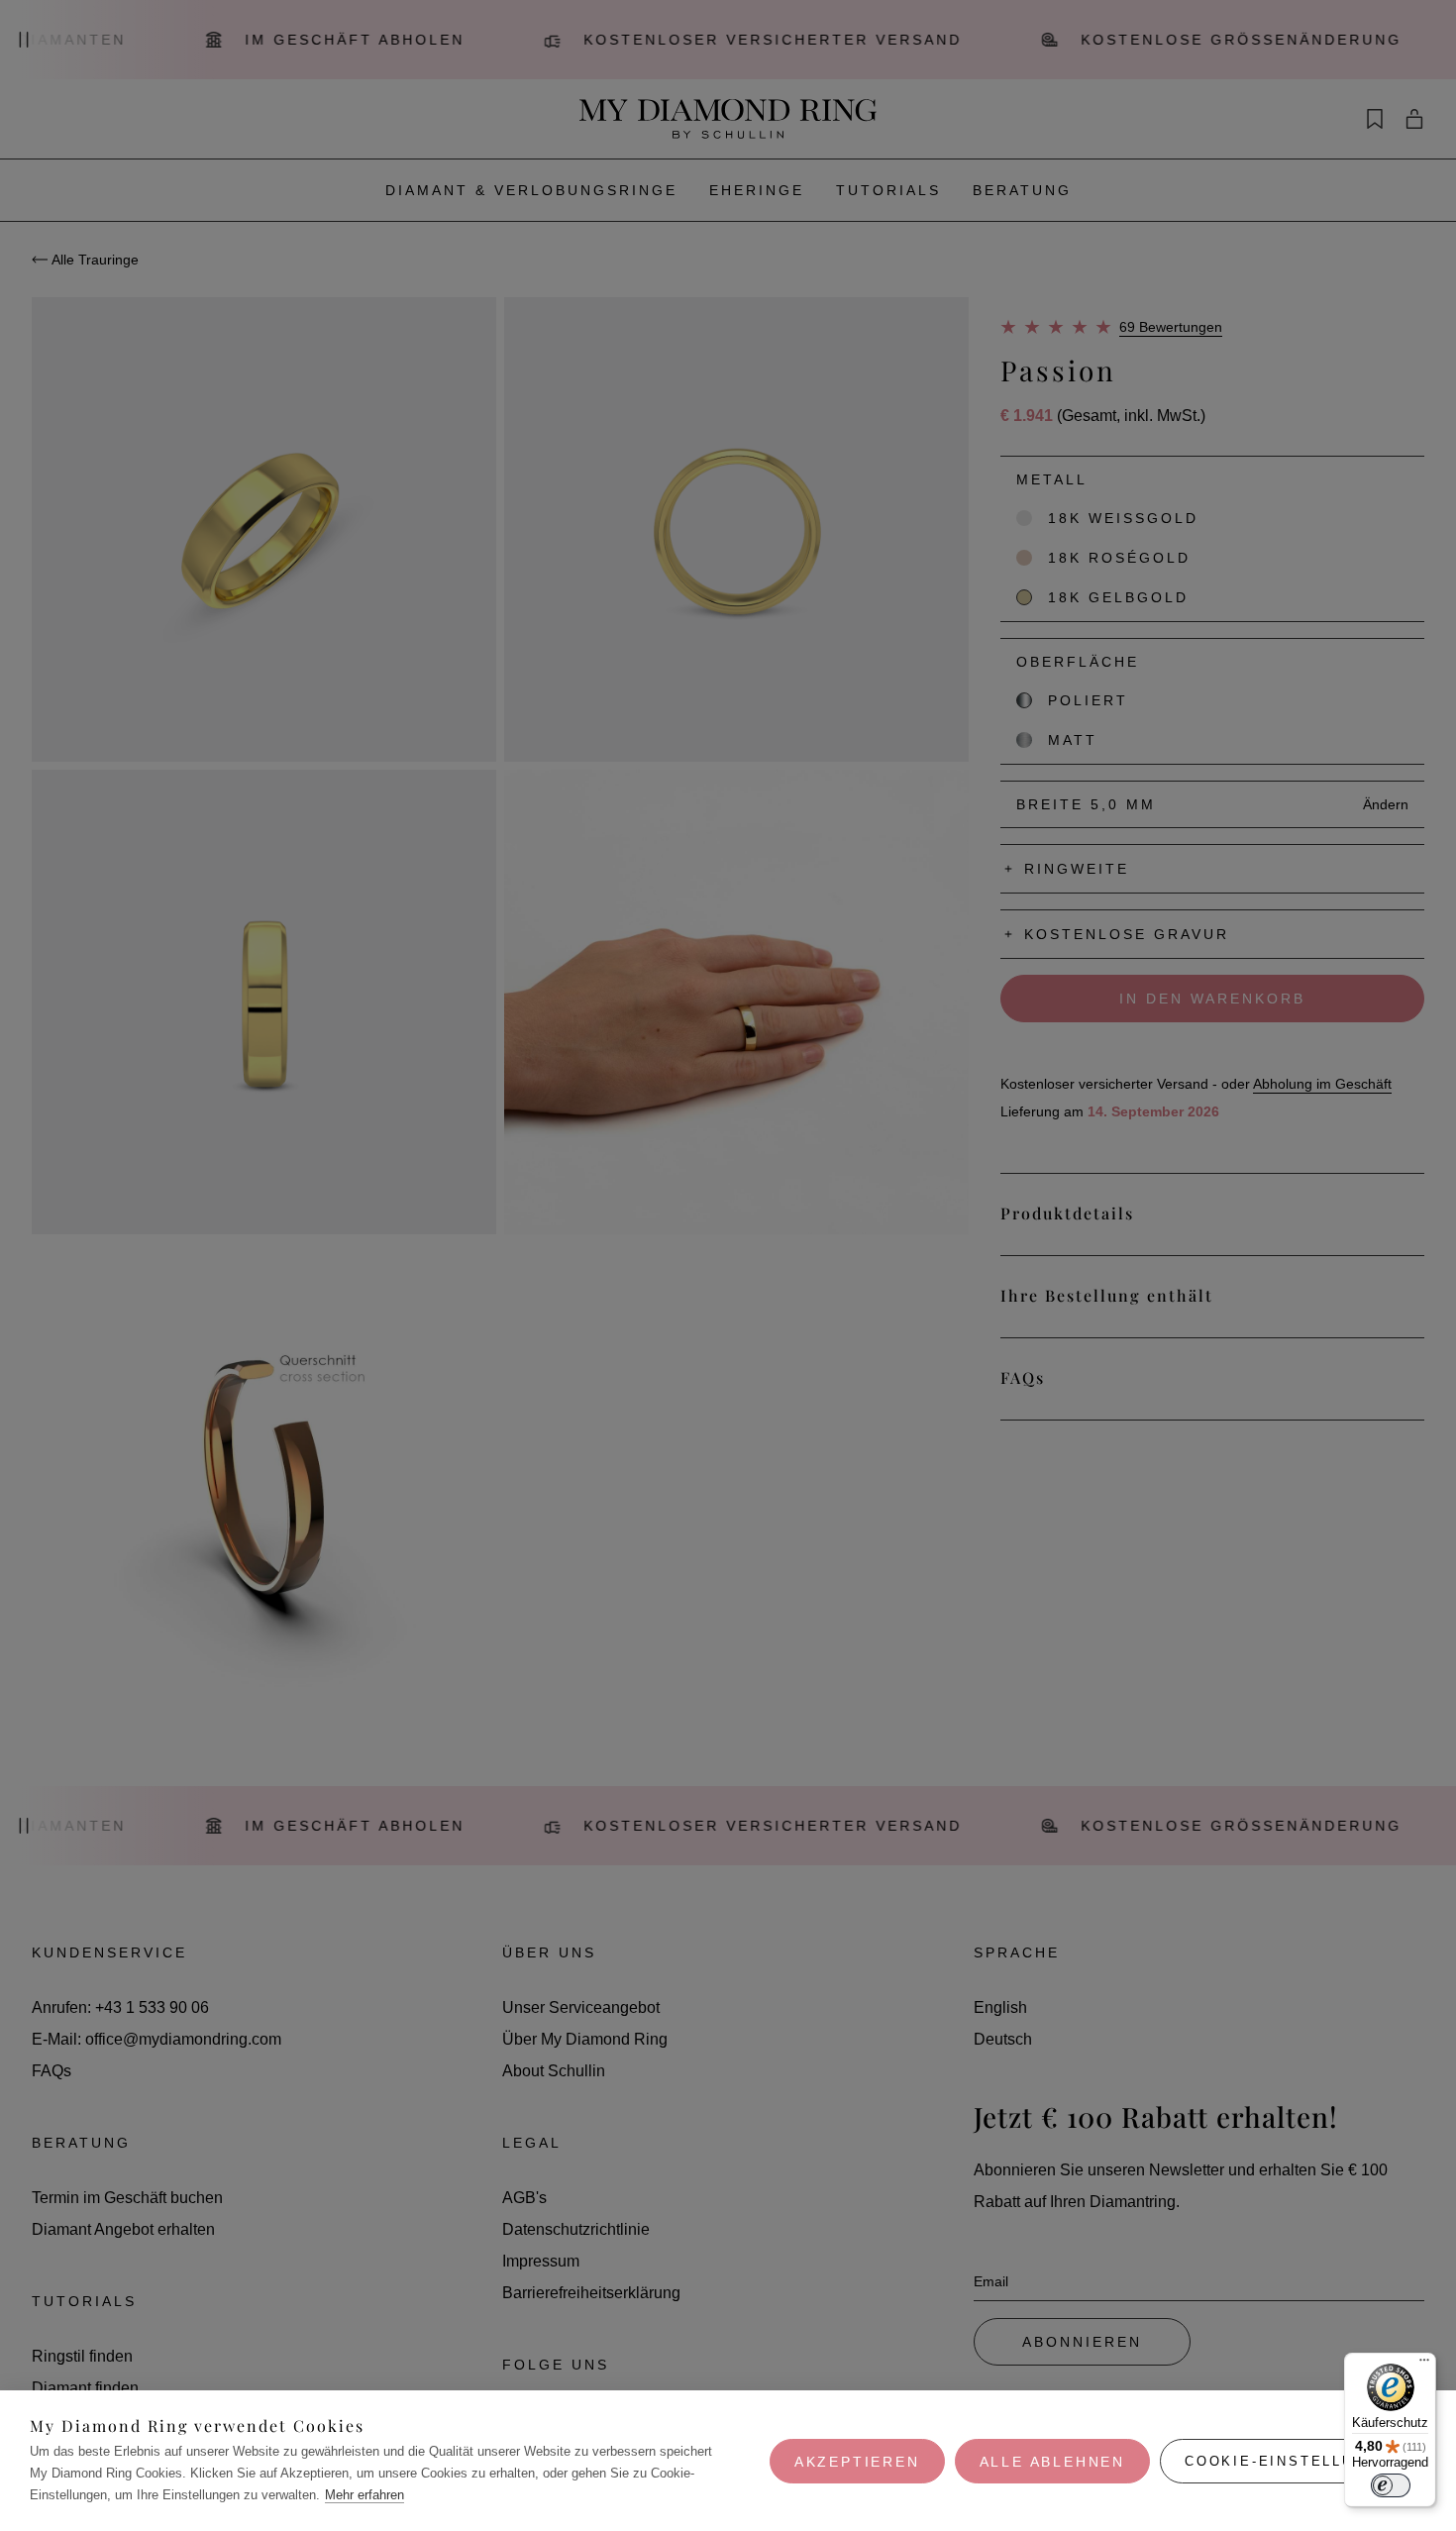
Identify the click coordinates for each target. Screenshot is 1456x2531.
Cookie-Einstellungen (1293, 2461)
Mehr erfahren (364, 2495)
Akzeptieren (857, 2462)
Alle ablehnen (1052, 2462)
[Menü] (1424, 2365)
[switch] (1391, 2485)
